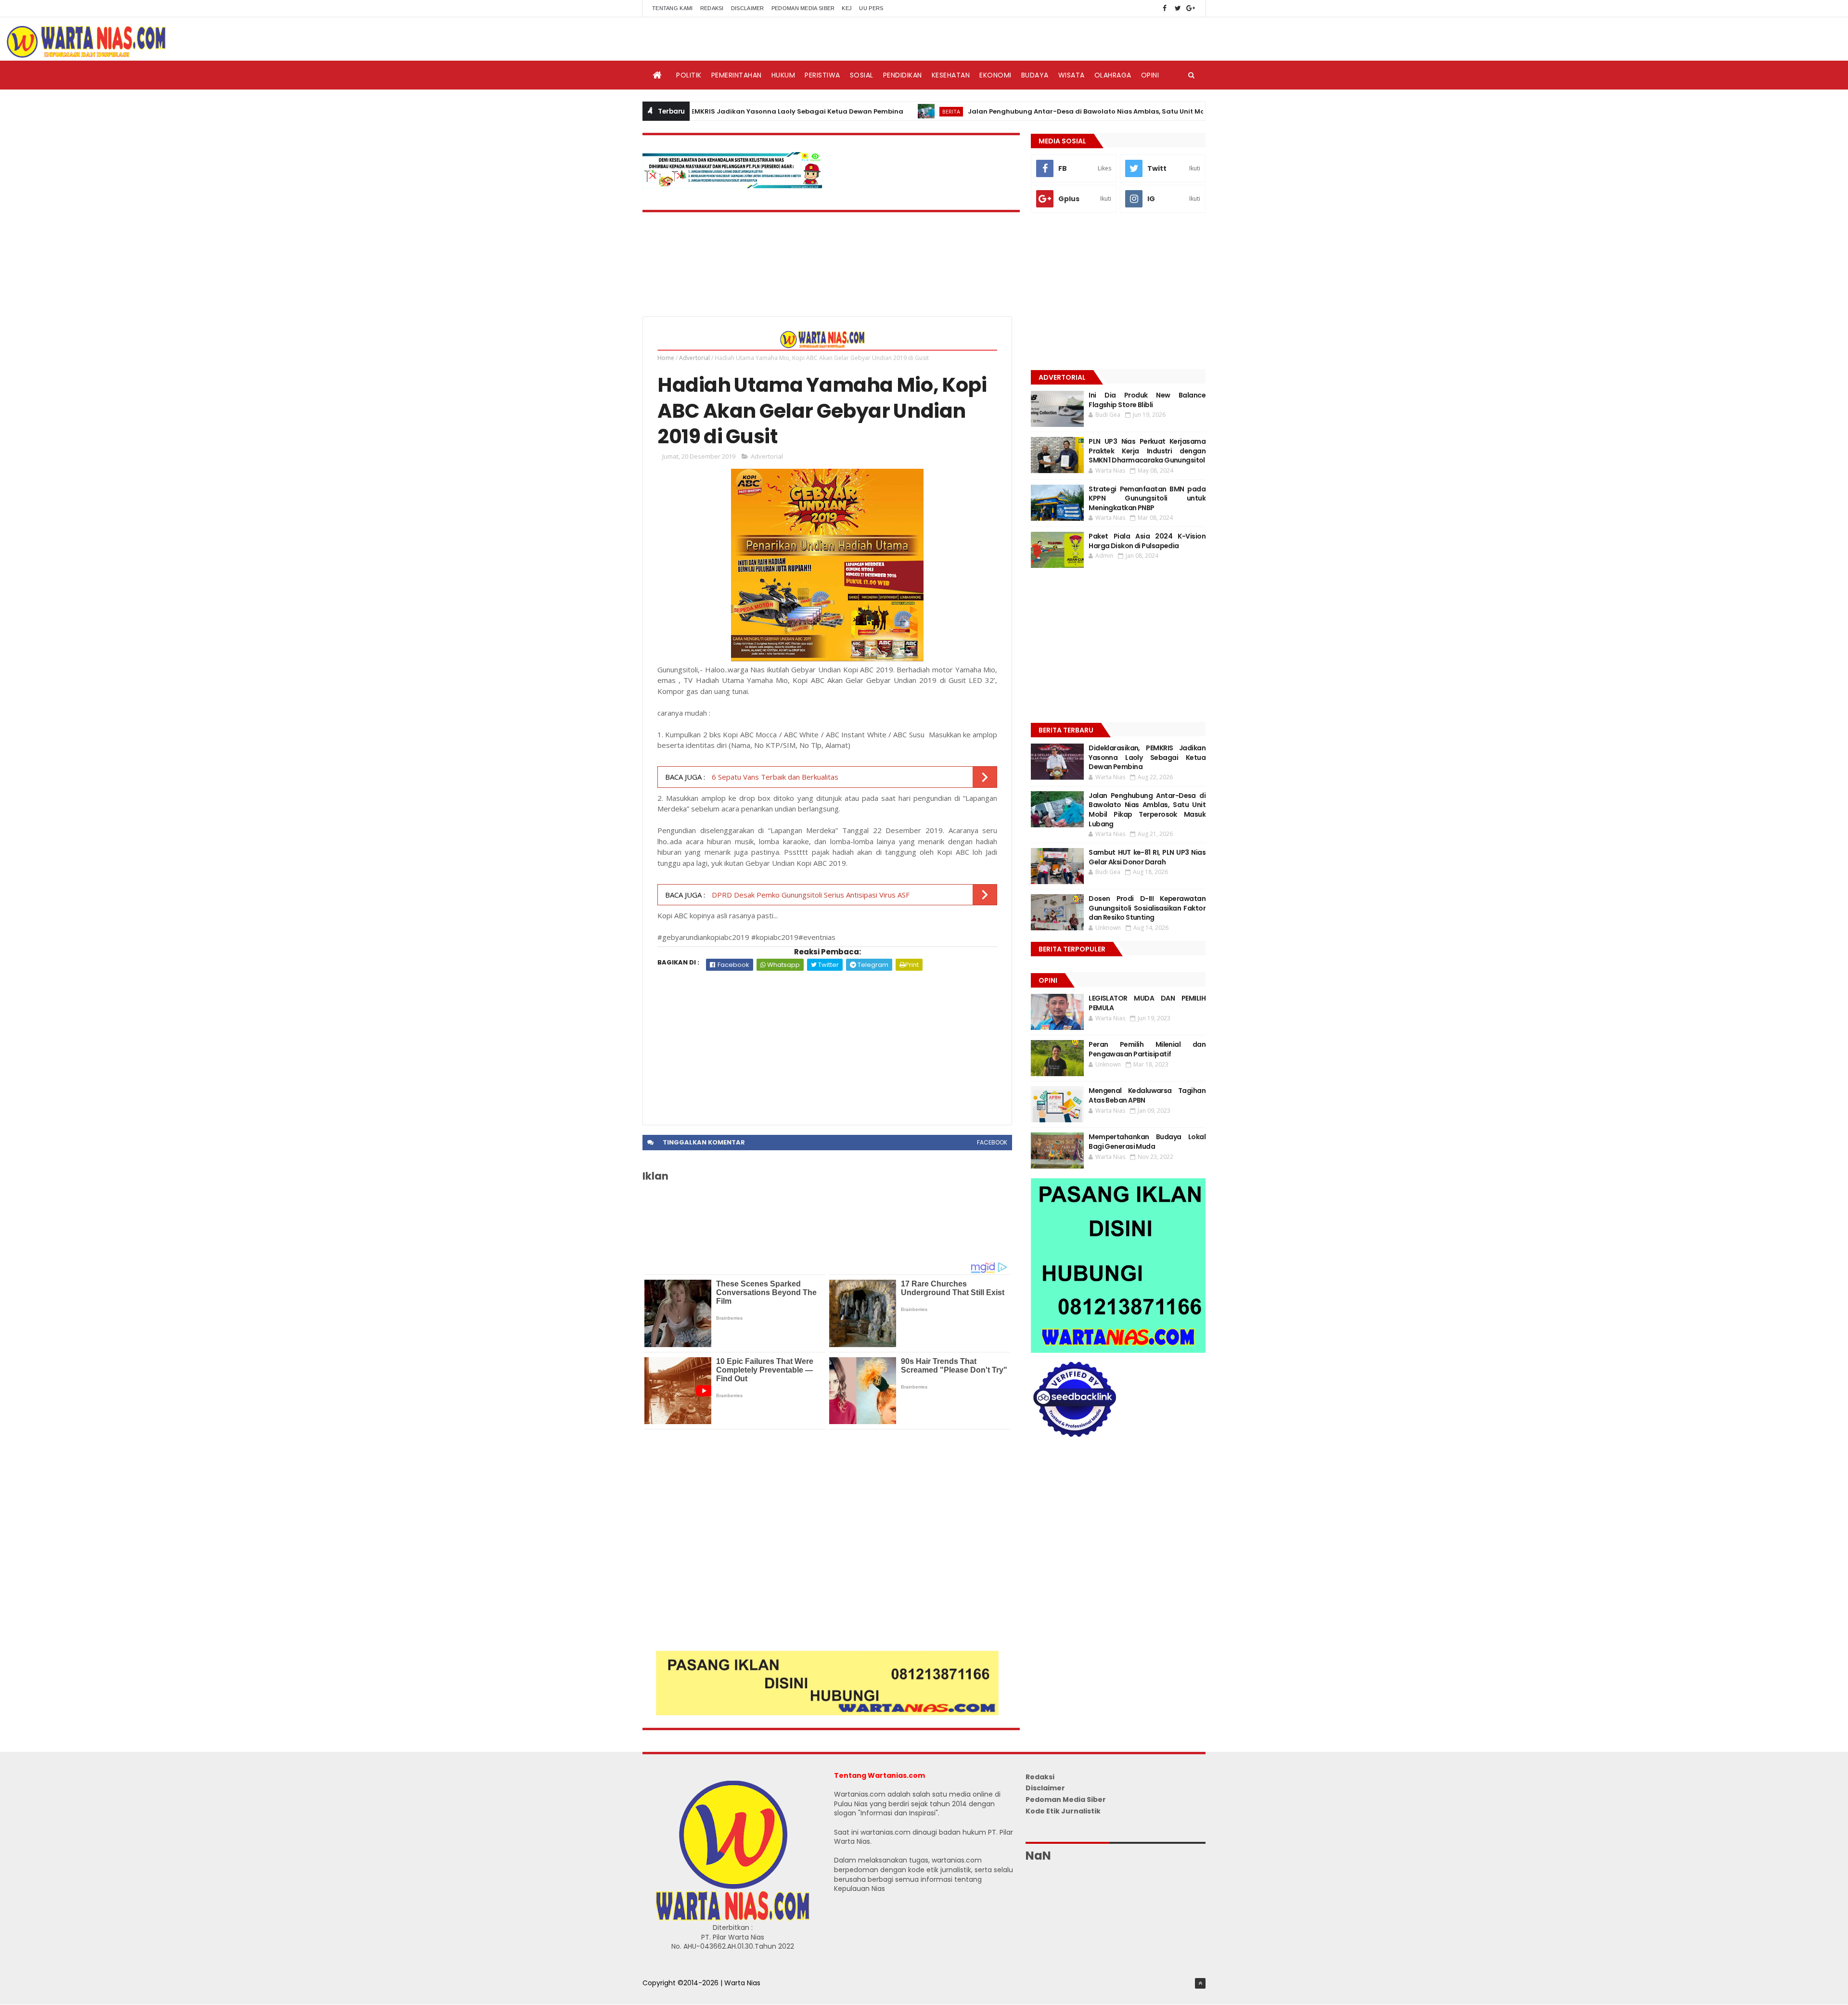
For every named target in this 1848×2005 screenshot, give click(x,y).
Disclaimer (748, 8)
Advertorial (694, 358)
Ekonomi (995, 75)
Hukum (783, 75)
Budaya (1035, 75)
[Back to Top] (1200, 1983)
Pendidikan (903, 75)
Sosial (862, 75)
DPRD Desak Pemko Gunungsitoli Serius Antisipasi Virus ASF (810, 895)
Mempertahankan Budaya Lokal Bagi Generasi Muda (1147, 1142)
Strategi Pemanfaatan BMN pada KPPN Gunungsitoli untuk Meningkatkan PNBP (1147, 498)
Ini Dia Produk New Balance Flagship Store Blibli (1147, 400)
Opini (1150, 75)
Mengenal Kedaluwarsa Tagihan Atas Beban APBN (1147, 1095)
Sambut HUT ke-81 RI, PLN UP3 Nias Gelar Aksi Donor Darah (1147, 857)
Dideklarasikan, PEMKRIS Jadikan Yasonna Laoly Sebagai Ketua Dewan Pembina (1147, 757)
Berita (868, 111)
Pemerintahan (737, 75)
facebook (992, 1142)
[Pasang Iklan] (827, 1713)
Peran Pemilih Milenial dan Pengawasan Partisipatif (1147, 1049)
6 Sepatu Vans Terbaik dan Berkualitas (774, 777)
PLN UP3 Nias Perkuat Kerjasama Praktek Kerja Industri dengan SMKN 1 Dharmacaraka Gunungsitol (1147, 451)
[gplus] (1191, 8)
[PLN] (732, 186)
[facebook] (1165, 8)
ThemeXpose (665, 1993)
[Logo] (732, 1918)
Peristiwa (822, 75)
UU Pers (871, 8)
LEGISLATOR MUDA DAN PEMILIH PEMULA (1147, 1003)
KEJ (847, 8)
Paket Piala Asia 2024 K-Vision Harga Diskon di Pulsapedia (1147, 541)
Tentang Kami (673, 8)
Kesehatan (951, 75)
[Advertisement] (827, 1043)
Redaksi (712, 8)
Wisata (1072, 75)
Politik (689, 75)
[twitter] (1178, 8)
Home (666, 358)
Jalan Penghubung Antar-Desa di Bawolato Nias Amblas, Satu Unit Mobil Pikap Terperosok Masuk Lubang (1062, 111)
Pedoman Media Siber (803, 8)
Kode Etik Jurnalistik (1063, 1811)
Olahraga (1113, 75)
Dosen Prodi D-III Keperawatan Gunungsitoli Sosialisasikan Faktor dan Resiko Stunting (1147, 908)
